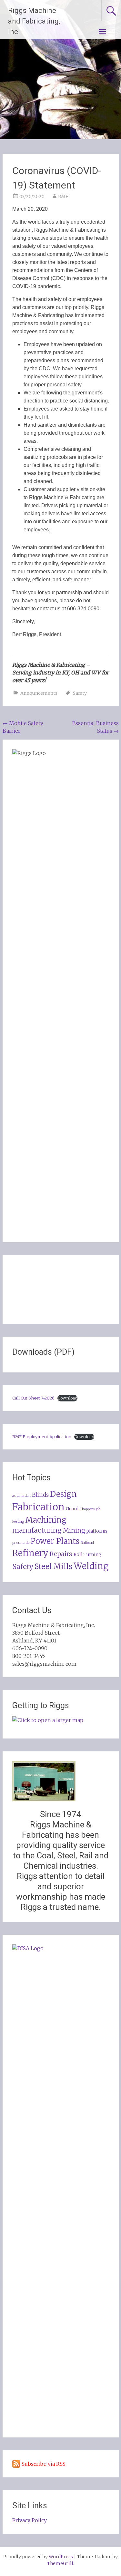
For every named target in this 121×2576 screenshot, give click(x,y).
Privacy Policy (30, 2520)
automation (21, 1496)
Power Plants (55, 1541)
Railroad (87, 1543)
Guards (73, 1509)
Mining (74, 1530)
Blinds (40, 1495)
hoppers (88, 1509)
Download (67, 1398)
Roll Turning (87, 1555)
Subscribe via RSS (44, 2464)
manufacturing (37, 1530)
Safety (80, 693)
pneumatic (21, 1543)
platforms (97, 1531)
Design (63, 1494)
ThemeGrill (60, 2563)
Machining (46, 1520)
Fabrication (38, 1507)
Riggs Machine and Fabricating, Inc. (34, 21)
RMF (63, 197)
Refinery (30, 1553)
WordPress (61, 2557)
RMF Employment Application (42, 1437)
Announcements (39, 693)
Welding (91, 1566)
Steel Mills (53, 1566)
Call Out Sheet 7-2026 (33, 1398)
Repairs (61, 1554)
